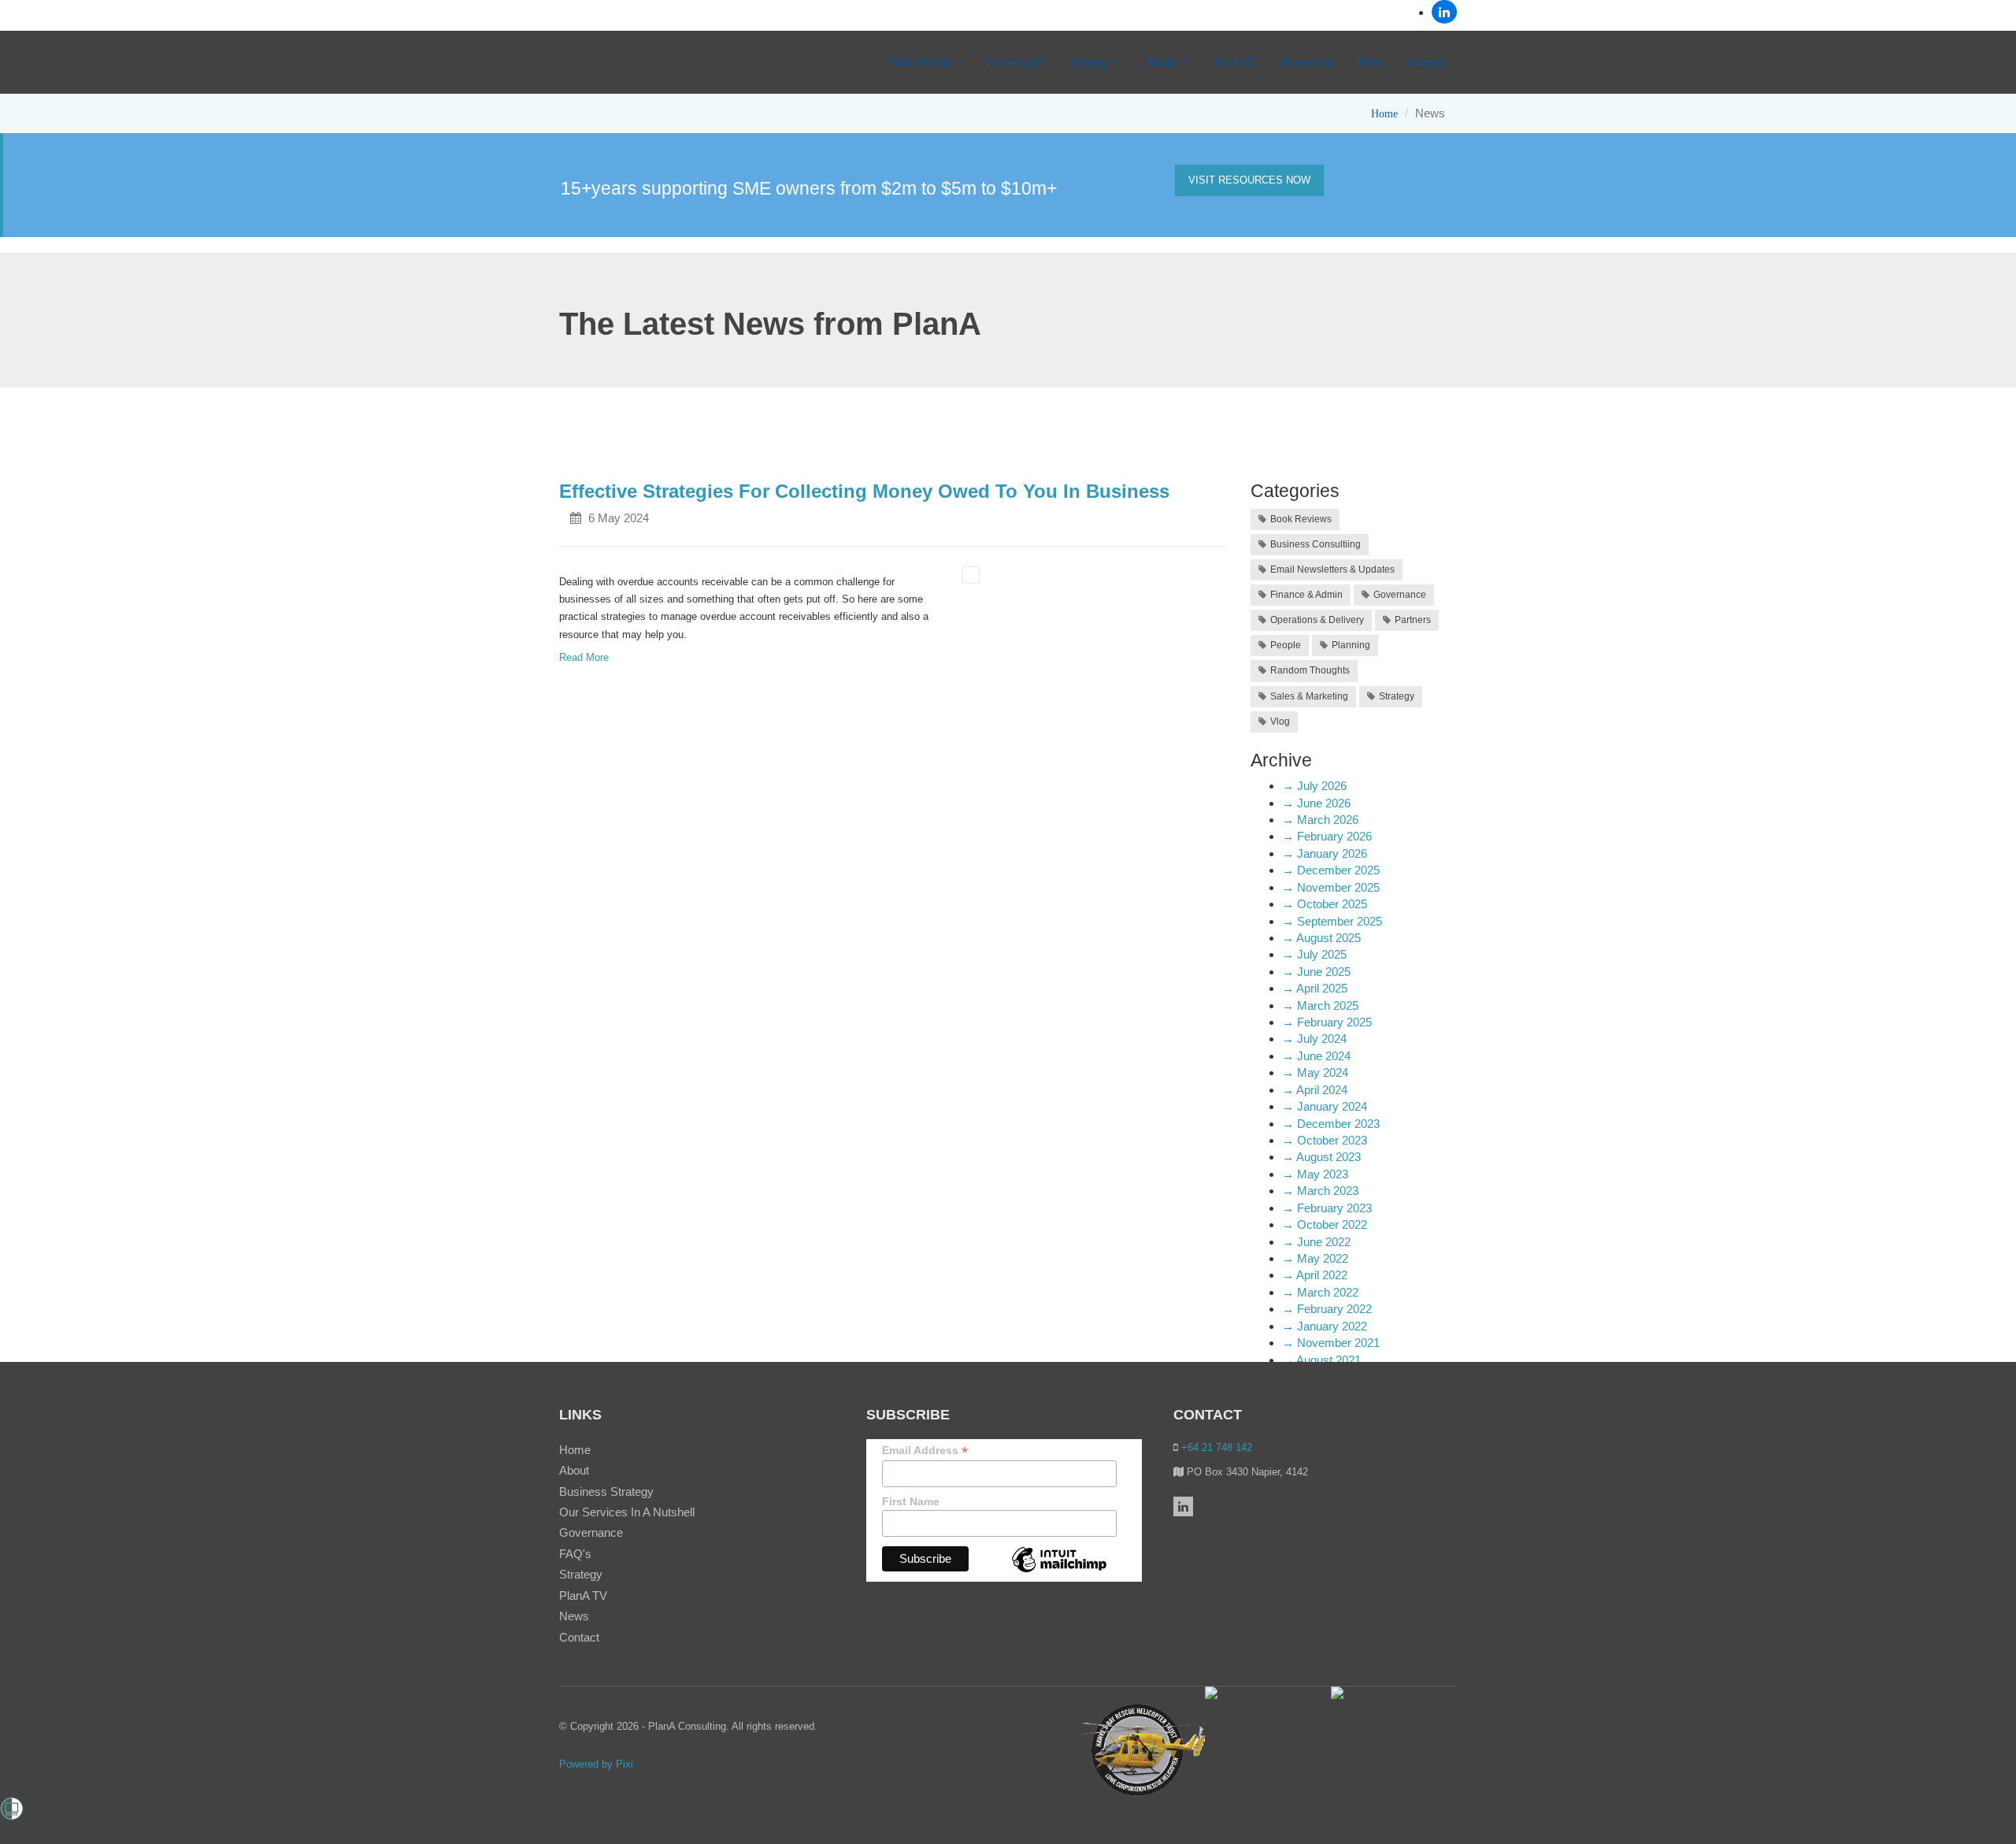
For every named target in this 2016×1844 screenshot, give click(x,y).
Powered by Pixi (596, 1764)
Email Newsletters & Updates (1332, 570)
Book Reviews (1301, 519)
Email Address (925, 1451)
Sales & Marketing (1309, 696)
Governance (1017, 62)
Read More (584, 657)
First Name (911, 1501)
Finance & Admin (1306, 595)
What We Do (922, 62)
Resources (1307, 62)
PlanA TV (1234, 62)
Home (1384, 114)
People (1286, 645)
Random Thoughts (1310, 670)
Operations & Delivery (1317, 620)
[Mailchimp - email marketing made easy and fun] (1059, 1571)
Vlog (1280, 722)
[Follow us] (1183, 1506)
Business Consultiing (1316, 544)
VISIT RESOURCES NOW (1249, 180)
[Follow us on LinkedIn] (1444, 12)
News (1370, 62)
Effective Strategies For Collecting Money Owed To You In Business (864, 491)
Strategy (1092, 62)
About (1162, 62)
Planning (1351, 645)
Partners (1413, 620)
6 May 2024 (619, 518)
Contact (1426, 62)
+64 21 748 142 (1215, 1447)
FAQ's (575, 1554)
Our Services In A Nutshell (627, 1512)
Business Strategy (606, 1492)
